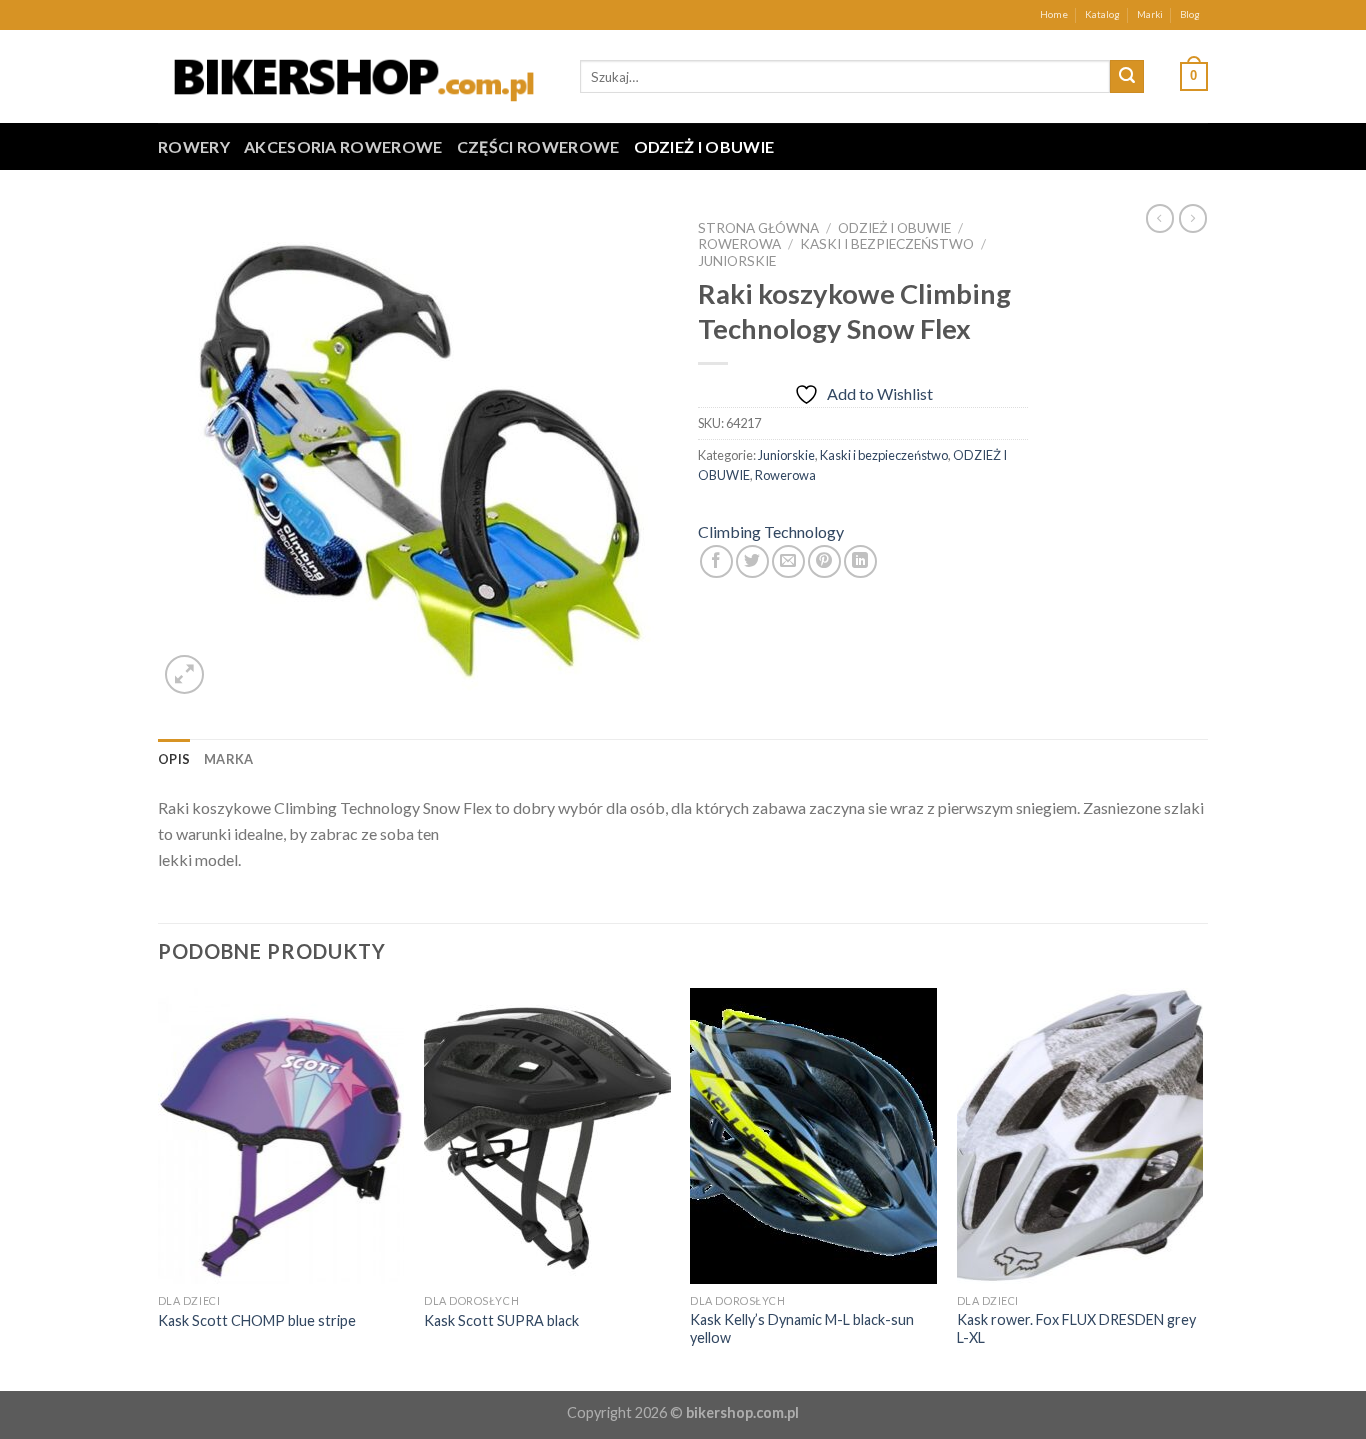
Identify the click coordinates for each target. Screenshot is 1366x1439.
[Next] (1202, 1187)
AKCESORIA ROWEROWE (343, 146)
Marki (1150, 14)
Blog (1190, 14)
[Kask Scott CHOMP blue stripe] (281, 1136)
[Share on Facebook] (716, 561)
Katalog (1102, 14)
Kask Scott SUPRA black (501, 1320)
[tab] (174, 759)
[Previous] (159, 1187)
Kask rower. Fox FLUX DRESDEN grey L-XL (1076, 1329)
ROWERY (194, 146)
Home (1054, 14)
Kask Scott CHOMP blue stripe (257, 1320)
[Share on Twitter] (752, 561)
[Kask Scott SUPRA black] (547, 1136)
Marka (228, 759)
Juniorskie (737, 261)
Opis (174, 759)
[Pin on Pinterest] (824, 561)
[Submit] (1127, 77)
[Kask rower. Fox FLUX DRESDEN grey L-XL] (1080, 1136)
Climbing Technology (771, 531)
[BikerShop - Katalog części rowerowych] (354, 76)
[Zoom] (184, 674)
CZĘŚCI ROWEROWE (538, 146)
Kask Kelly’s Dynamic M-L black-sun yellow (802, 1329)
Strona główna (758, 228)
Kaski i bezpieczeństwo (887, 244)
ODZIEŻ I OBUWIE (704, 146)
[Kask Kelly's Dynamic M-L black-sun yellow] (813, 1136)
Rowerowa (739, 244)
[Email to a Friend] (788, 561)
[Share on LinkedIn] (860, 561)
